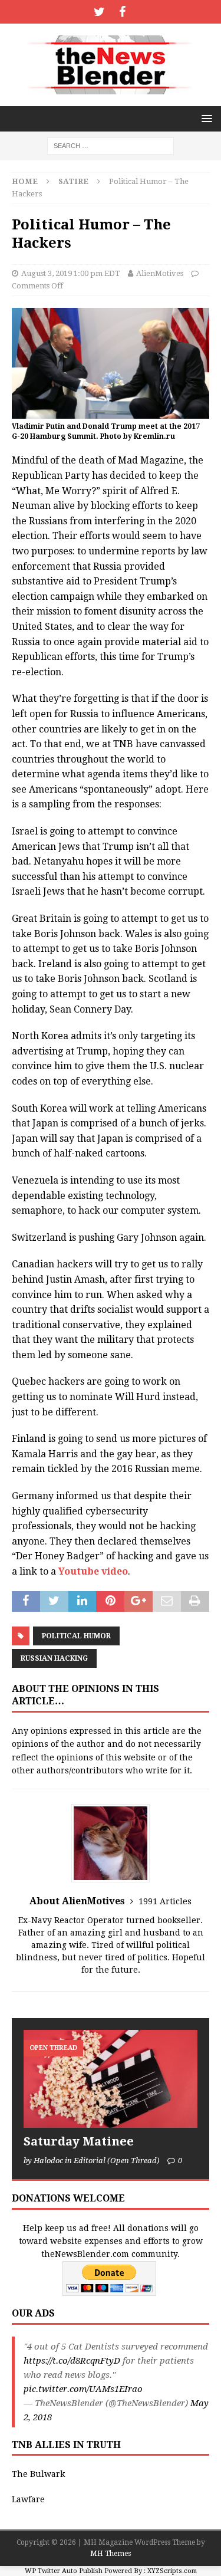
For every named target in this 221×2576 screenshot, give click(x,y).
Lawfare (28, 2499)
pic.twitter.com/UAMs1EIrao (83, 2389)
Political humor (76, 1636)
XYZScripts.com (172, 2571)
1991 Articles (165, 1901)
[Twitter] (99, 12)
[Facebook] (122, 12)
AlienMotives (160, 273)
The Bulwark (38, 2474)
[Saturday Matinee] (111, 2079)
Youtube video (93, 1571)
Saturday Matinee (79, 2141)
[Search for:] (111, 145)
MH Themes (111, 2554)
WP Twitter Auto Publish (64, 2571)
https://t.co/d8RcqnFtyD (72, 2361)
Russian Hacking (54, 1658)
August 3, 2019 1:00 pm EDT (71, 273)
